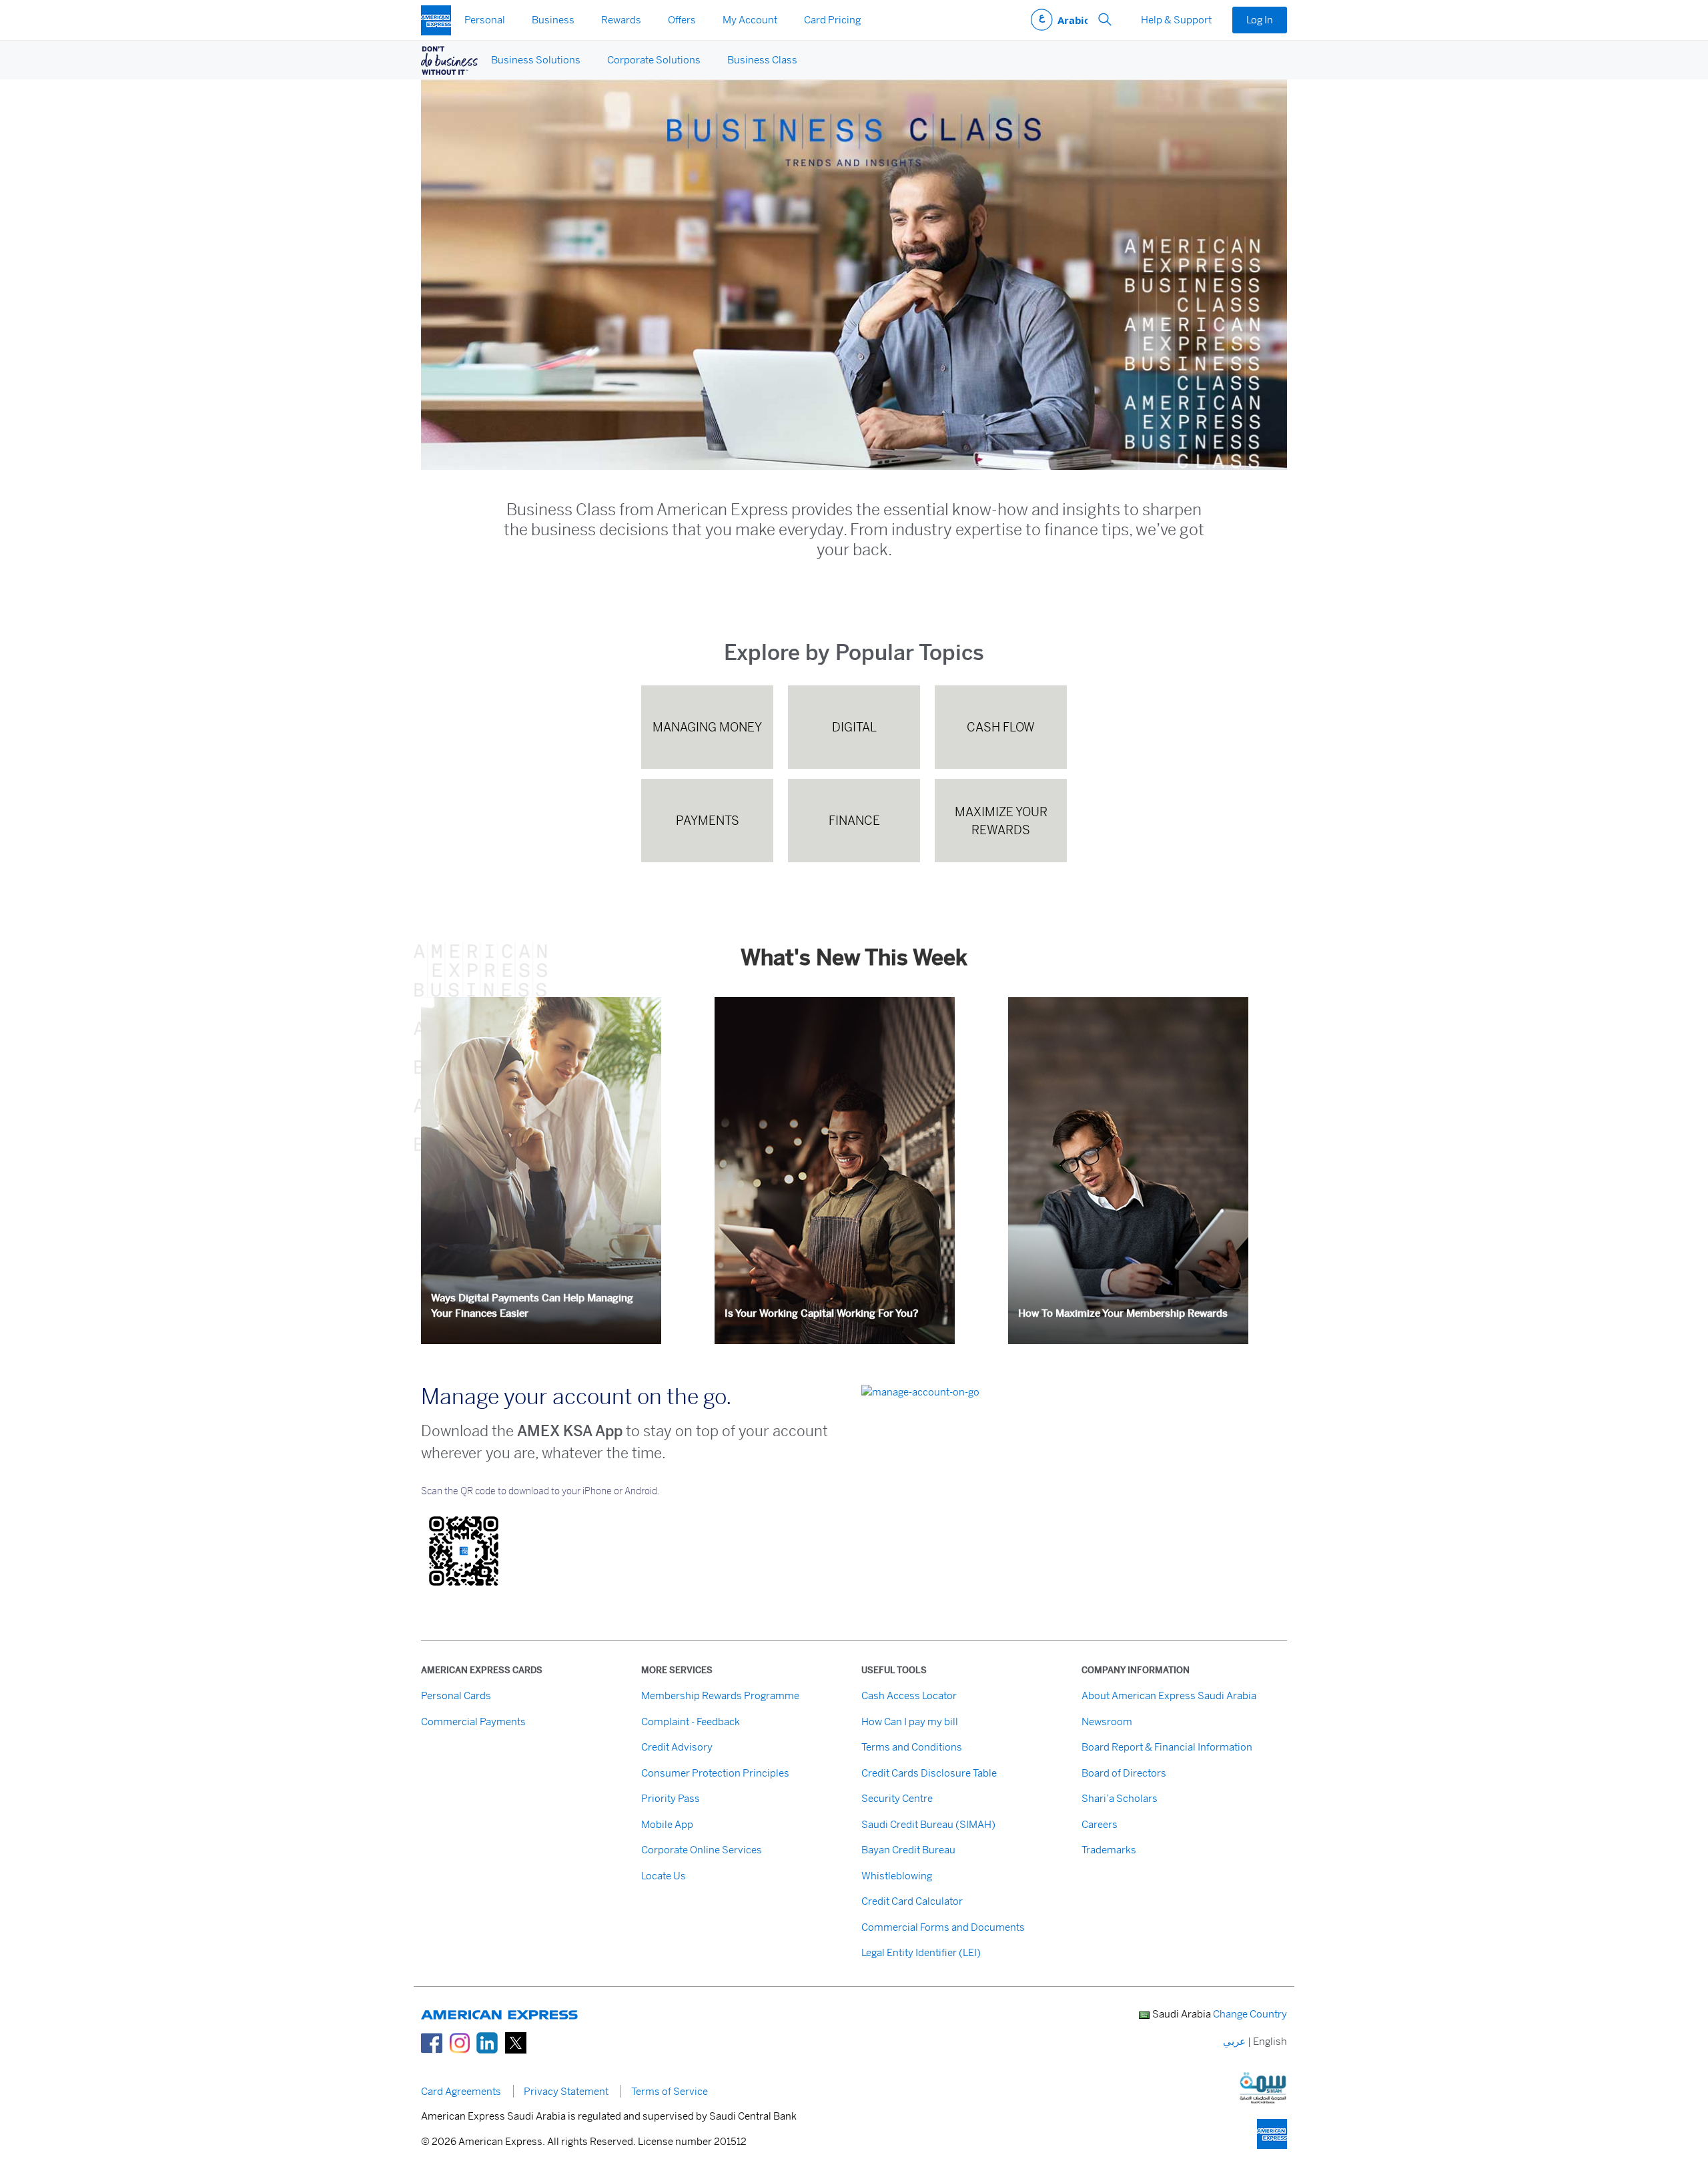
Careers (1100, 1824)
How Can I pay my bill (910, 1722)
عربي (1059, 20)
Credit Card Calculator (912, 1901)
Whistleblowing (897, 1876)
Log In (1260, 20)
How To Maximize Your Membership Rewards (1123, 1313)
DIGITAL (854, 727)
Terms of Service (670, 2091)
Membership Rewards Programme (720, 1695)
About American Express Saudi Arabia (1169, 1695)
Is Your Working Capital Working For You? (822, 1313)
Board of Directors (1124, 1773)
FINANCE (854, 821)
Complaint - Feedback (691, 1722)
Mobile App (667, 1824)
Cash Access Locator (909, 1695)
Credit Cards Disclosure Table (929, 1773)
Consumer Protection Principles (715, 1773)
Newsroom (1107, 1722)
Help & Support (1176, 20)
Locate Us (664, 1876)
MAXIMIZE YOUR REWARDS (1001, 821)
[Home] (436, 20)
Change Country (1250, 2014)
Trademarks (1109, 1850)
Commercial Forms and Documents (943, 1927)
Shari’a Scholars (1120, 1798)
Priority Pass (671, 1798)
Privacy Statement (566, 2091)
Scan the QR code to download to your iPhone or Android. (540, 1491)
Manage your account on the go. (576, 1397)
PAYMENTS (708, 821)
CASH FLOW (1001, 727)
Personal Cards (456, 1695)
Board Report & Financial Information (1167, 1747)
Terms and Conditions (912, 1747)
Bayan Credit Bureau (908, 1850)
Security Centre (897, 1798)
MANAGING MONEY (707, 727)
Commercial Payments (473, 1722)
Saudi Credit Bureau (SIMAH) (928, 1824)
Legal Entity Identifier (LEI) (921, 1952)
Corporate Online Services (702, 1850)
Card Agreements (461, 2091)
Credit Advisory (677, 1747)
